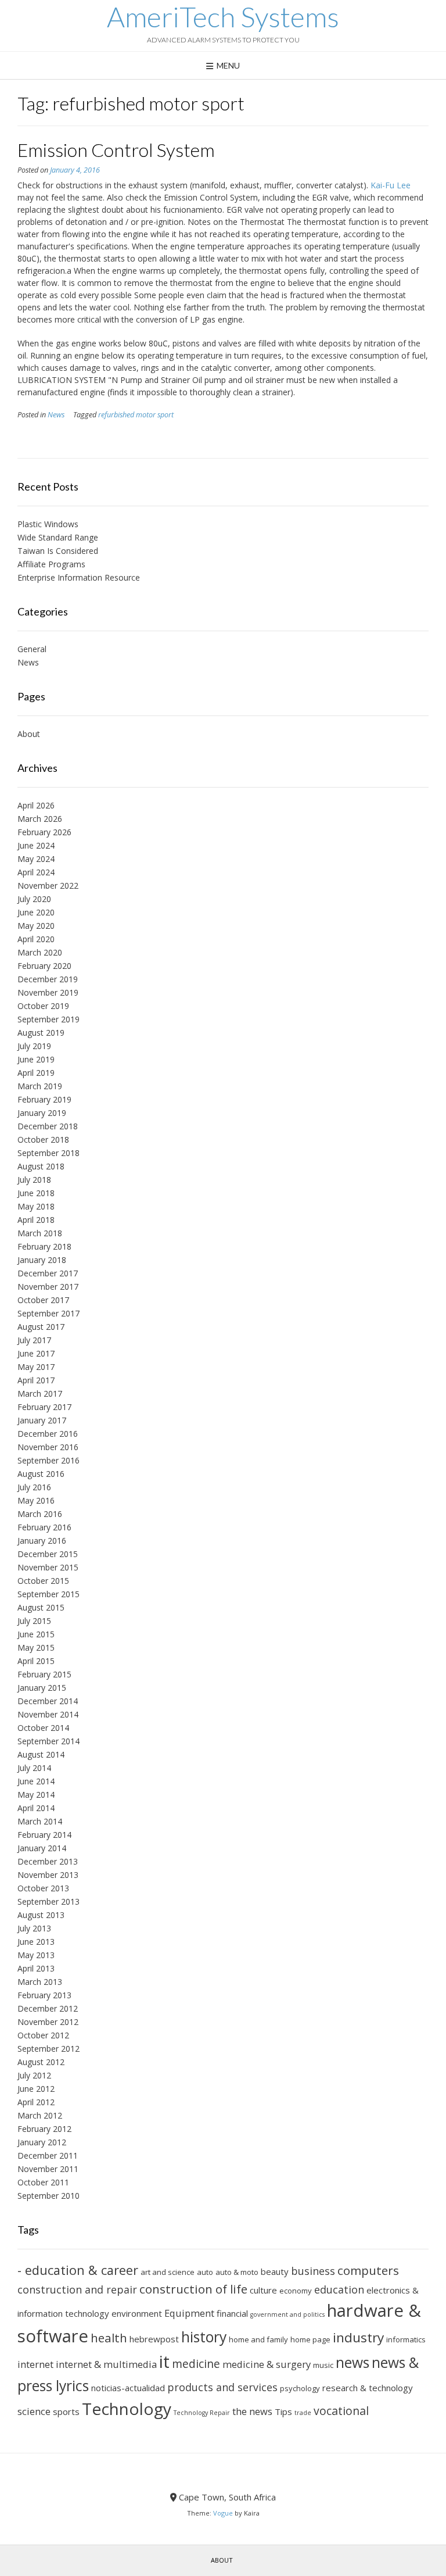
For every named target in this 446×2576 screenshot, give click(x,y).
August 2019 (41, 1033)
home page (310, 2339)
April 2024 (36, 872)
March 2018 (40, 1233)
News (56, 415)
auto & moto (237, 2272)
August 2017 (41, 1327)
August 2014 (41, 1754)
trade (303, 2413)
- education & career (78, 2270)
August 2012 (41, 2062)
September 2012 (48, 2049)
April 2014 (36, 1808)
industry (358, 2337)
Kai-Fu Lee (391, 185)
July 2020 (34, 899)
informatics (406, 2339)
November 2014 (48, 1714)
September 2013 (48, 1901)
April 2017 (36, 1380)
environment (137, 2313)
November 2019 (48, 992)
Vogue (223, 2513)
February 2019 (44, 1099)
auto (205, 2272)
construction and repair (77, 2289)
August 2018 (41, 1166)
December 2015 (48, 1554)
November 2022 (48, 886)
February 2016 (44, 1527)
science (34, 2411)
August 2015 (41, 1607)
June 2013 (36, 1942)
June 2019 (36, 1059)
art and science (168, 2272)
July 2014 (34, 1768)
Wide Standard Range (58, 537)
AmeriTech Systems (223, 17)
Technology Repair (202, 2413)
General (32, 649)
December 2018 (48, 1126)
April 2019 (36, 1073)
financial (232, 2313)
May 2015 (36, 1647)
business (313, 2271)
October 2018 (43, 1139)
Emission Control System (116, 150)
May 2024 (36, 859)
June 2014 (36, 1781)
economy (296, 2291)
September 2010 (48, 2196)
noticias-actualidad (128, 2388)
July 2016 (34, 1487)
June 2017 (36, 1353)
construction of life (193, 2289)
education (339, 2289)
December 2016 (48, 1434)
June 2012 (36, 2089)
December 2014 (48, 1701)
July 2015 (34, 1621)
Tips (283, 2412)
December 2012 (48, 2008)
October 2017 (43, 1300)
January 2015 (42, 1688)
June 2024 (36, 845)
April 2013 (36, 1968)
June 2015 (36, 1634)
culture (263, 2290)
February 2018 (44, 1246)
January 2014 (42, 1848)
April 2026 (36, 805)
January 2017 (42, 1420)
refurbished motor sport (136, 415)
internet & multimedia (106, 2364)
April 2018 (36, 1220)
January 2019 (42, 1113)
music (323, 2365)
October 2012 (43, 2035)
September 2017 (48, 1313)
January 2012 (42, 2142)
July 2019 (34, 1046)
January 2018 (42, 1260)
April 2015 (36, 1661)
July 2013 (34, 1928)
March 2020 (40, 952)
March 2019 (40, 1086)
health (109, 2338)
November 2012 (48, 2022)
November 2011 (48, 2169)
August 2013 (41, 1915)
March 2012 (40, 2115)
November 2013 (48, 1875)
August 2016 (41, 1474)
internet (35, 2364)
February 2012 (44, 2129)
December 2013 (48, 1861)
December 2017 (48, 1273)
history (204, 2337)
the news (252, 2411)
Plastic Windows (48, 524)
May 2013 (36, 1955)
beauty (275, 2271)
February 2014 (44, 1835)
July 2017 (34, 1340)
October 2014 (43, 1728)
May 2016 (36, 1500)
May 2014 (36, 1795)
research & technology (368, 2388)
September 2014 (48, 1741)
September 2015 (48, 1594)
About (29, 734)
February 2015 (44, 1674)
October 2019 (43, 1006)
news (353, 2362)
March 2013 (40, 1982)
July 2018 (34, 1180)
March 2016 (40, 1514)
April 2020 (36, 939)
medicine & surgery (267, 2364)
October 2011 (43, 2182)
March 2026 (40, 819)
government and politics (287, 2314)
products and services (222, 2387)
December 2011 (48, 2155)
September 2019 (48, 1019)
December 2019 (48, 979)
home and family (258, 2339)
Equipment (189, 2313)
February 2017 (44, 1407)
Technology (127, 2409)
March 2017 (40, 1393)
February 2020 (44, 966)
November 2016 (48, 1447)
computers (368, 2270)
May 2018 (36, 1206)
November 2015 (48, 1567)
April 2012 (36, 2102)
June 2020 (36, 912)
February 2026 (44, 832)
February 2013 (44, 1995)
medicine (196, 2364)
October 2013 (43, 1888)
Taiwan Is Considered (58, 551)
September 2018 (48, 1153)
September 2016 (48, 1460)
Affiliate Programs (51, 564)
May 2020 (36, 926)
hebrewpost (154, 2339)
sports (66, 2412)
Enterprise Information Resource (79, 577)
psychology (300, 2388)
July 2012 (34, 2075)
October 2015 (43, 1581)
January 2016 (42, 1541)
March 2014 (40, 1821)
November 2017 (48, 1287)
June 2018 (36, 1193)
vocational (341, 2411)
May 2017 (36, 1367)
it (164, 2362)
